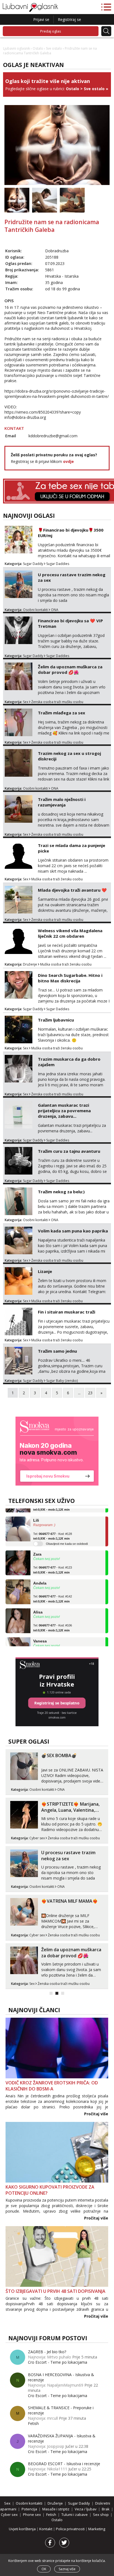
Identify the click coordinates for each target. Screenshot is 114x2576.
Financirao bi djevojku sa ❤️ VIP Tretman (70, 623)
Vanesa (40, 1631)
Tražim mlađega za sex (62, 713)
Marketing (97, 2529)
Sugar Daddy (33, 564)
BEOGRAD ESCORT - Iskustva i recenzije (64, 2464)
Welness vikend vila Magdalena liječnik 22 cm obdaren (70, 933)
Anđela (40, 1574)
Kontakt (46, 2529)
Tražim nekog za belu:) (61, 1192)
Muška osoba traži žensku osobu (57, 879)
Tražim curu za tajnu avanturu (69, 1151)
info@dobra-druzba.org (25, 417)
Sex (26, 702)
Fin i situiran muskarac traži (67, 1312)
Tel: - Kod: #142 (53, 1589)
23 (90, 1393)
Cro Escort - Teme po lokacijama (58, 2362)
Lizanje (45, 1271)
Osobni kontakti (35, 610)
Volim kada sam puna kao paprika (73, 1231)
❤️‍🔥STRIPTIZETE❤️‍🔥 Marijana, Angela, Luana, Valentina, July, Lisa (70, 1810)
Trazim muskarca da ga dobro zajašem (69, 1062)
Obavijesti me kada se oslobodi (67, 1534)
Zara (37, 1545)
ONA (55, 610)
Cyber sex (37, 1838)
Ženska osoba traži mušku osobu (57, 702)
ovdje (68, 461)
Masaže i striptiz (56, 2509)
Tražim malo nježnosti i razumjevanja (62, 802)
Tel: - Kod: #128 (53, 1527)
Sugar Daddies (58, 564)
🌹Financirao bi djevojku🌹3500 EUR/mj (71, 533)
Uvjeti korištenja (23, 2529)
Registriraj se (69, 19)
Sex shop (101, 2515)
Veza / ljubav (86, 2509)
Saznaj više (67, 2569)
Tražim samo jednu (57, 1351)
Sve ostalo (54, 48)
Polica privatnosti (71, 2529)
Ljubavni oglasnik (16, 48)
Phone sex (32, 2515)
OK (44, 2569)
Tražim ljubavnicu (56, 1020)
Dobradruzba (57, 251)
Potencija (29, 2509)
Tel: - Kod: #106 (53, 1618)
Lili (36, 1511)
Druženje (30, 964)
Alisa (38, 1602)
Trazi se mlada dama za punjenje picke (72, 848)
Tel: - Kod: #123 (53, 1561)
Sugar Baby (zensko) (62, 1381)
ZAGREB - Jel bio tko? (47, 2352)
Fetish (33, 2423)
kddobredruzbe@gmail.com (53, 436)
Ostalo (38, 48)
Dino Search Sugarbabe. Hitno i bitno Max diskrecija (70, 978)
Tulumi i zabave (75, 2515)
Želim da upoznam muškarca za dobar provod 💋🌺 (70, 669)
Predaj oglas (51, 31)
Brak (106, 2509)
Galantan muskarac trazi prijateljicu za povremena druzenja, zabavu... (64, 1111)
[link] (57, 1451)
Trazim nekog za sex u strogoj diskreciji (69, 756)
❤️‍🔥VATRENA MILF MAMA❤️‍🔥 (70, 1901)
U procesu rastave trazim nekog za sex (72, 577)
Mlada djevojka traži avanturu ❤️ (72, 890)
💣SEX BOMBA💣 (59, 1755)
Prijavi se (41, 19)
